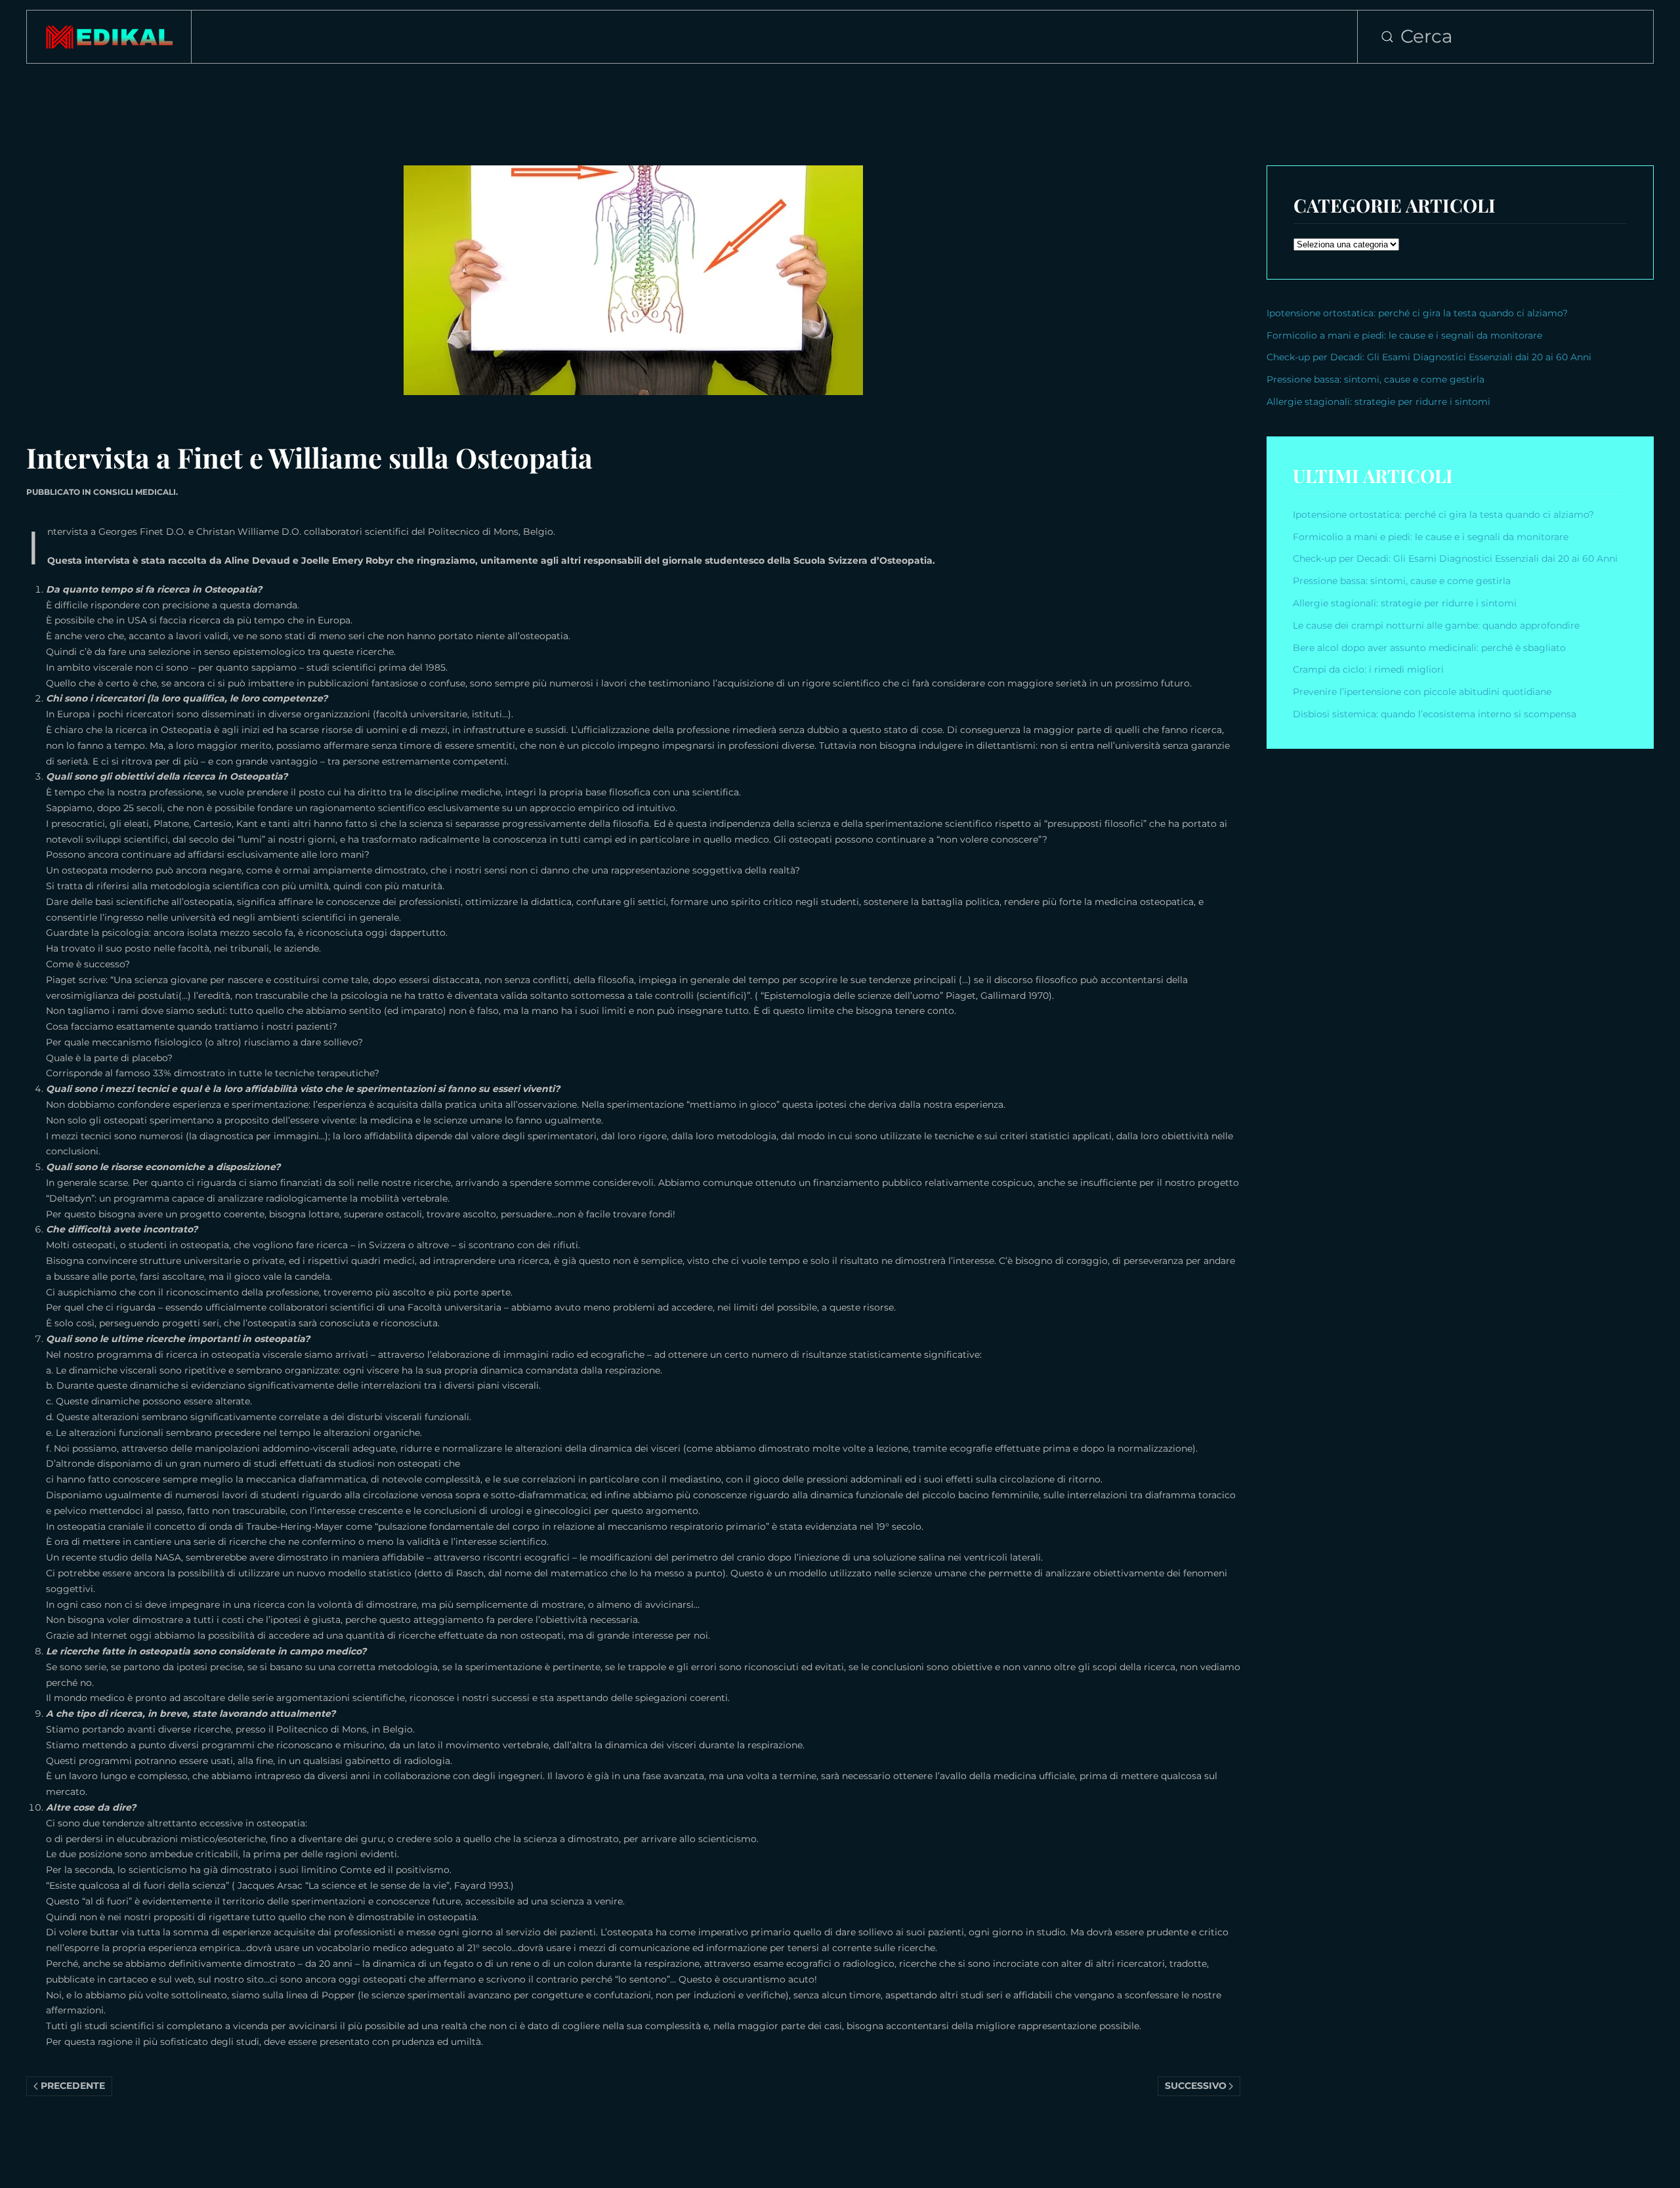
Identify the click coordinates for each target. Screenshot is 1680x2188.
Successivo (1196, 2086)
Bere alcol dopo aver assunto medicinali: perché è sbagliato (1429, 648)
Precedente (73, 2086)
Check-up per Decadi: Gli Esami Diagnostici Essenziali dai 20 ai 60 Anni (1429, 357)
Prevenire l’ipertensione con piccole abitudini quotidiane (1422, 692)
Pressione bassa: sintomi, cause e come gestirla (1375, 379)
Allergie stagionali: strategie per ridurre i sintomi (1378, 402)
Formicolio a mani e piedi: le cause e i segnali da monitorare (1404, 335)
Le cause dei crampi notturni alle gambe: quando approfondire (1436, 625)
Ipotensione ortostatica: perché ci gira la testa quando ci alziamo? (1417, 313)
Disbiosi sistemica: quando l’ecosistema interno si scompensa (1435, 714)
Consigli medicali (135, 492)
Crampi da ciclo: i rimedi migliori (1370, 669)
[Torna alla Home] (109, 37)
